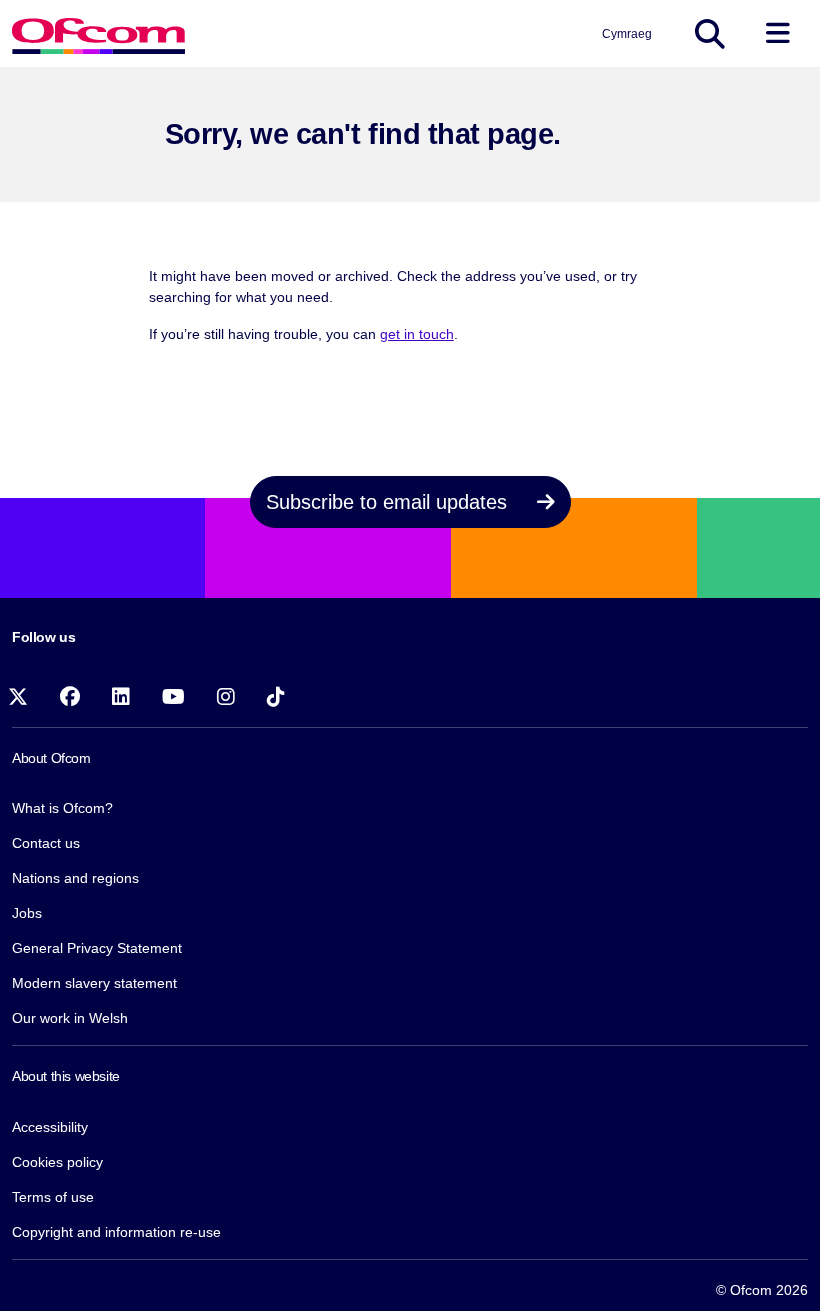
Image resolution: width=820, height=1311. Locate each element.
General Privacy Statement (97, 948)
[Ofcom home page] (98, 33)
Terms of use (53, 1197)
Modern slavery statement (94, 983)
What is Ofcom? (62, 808)
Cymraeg (627, 34)
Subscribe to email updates (389, 502)
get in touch (417, 334)
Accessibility (50, 1127)
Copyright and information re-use (116, 1232)
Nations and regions (75, 878)
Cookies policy (57, 1162)
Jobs (27, 913)
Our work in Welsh (70, 1018)
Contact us (46, 843)
